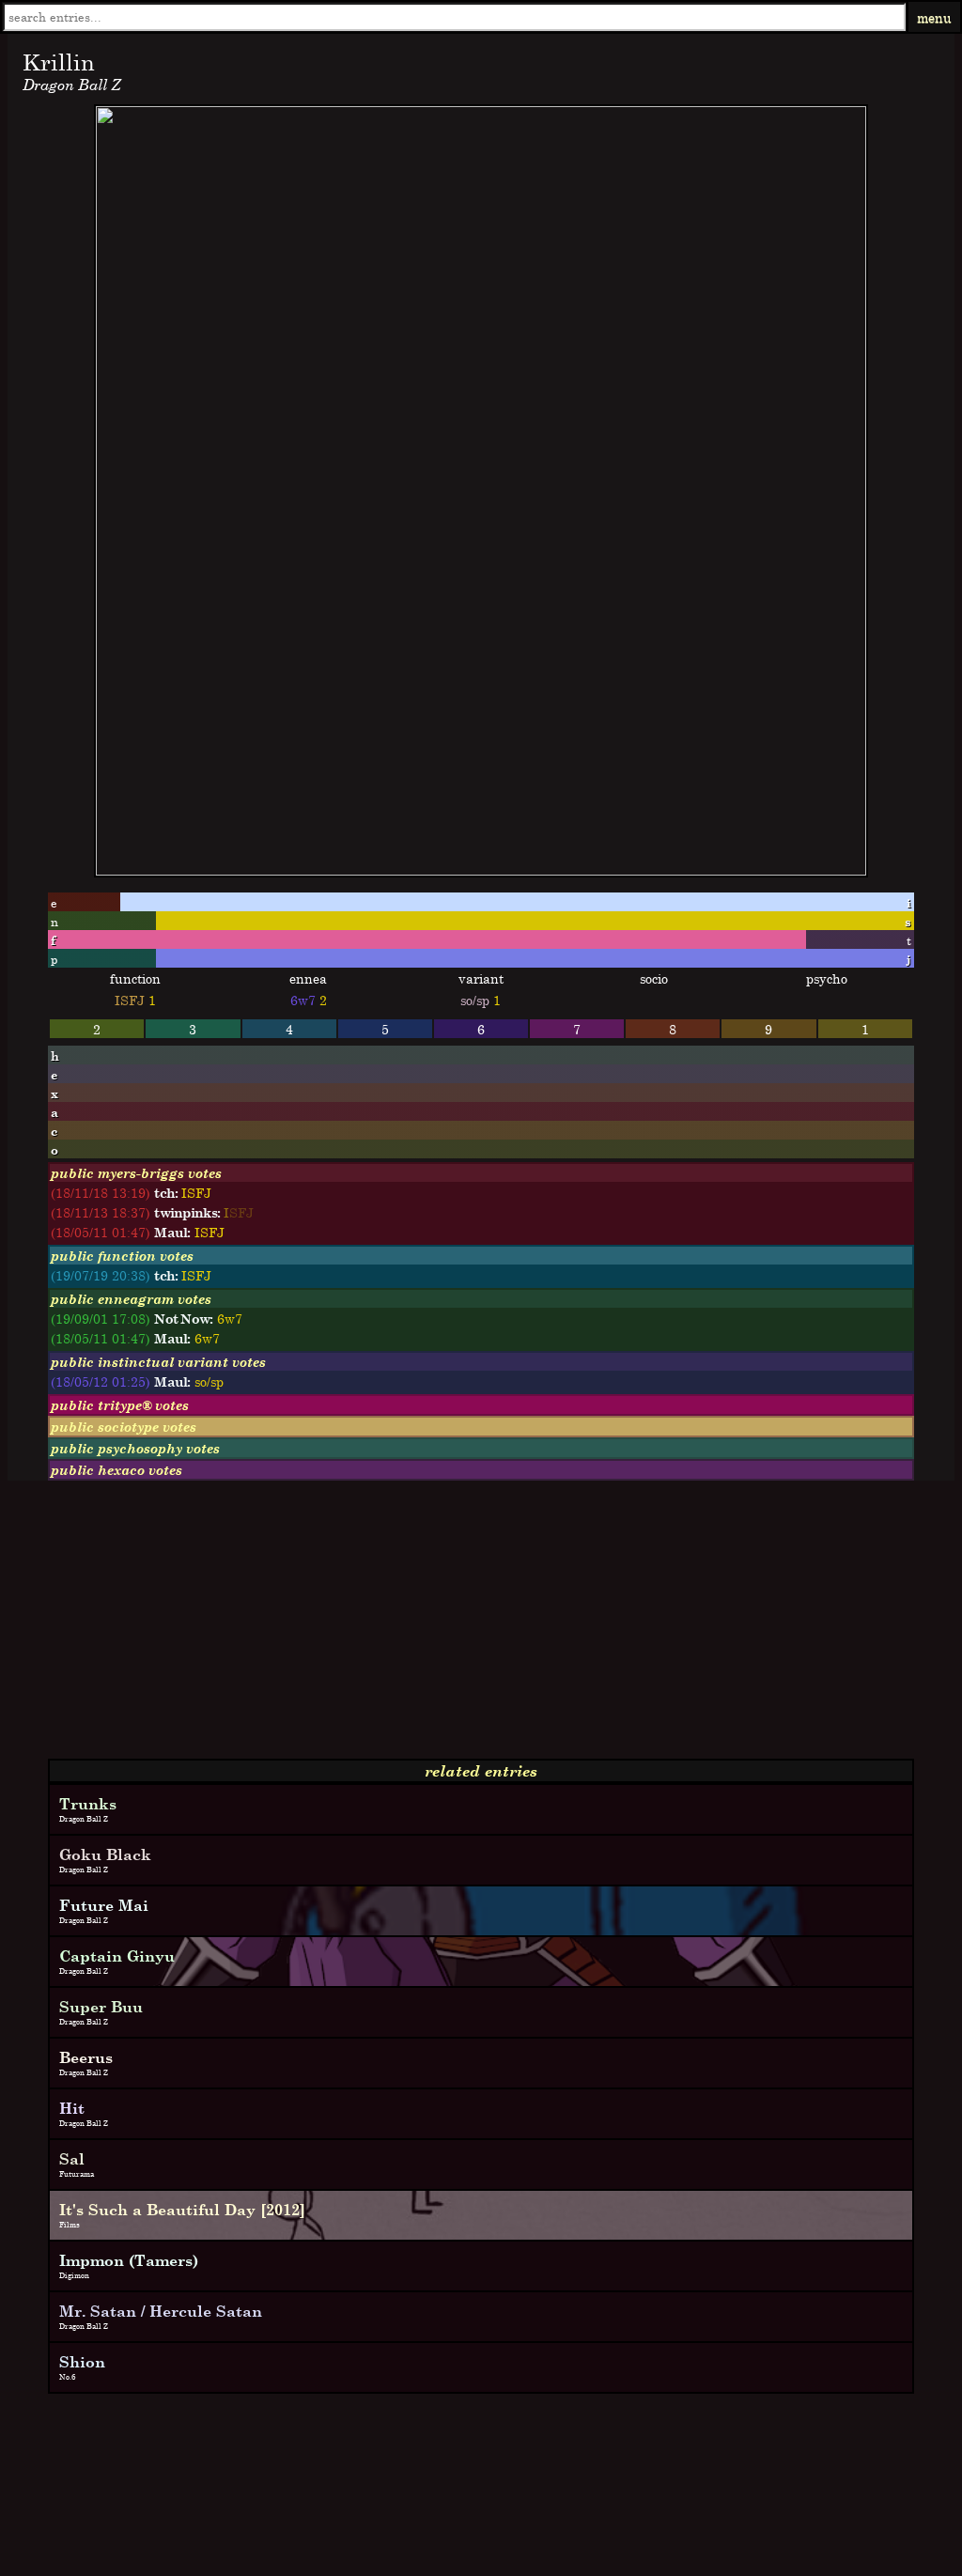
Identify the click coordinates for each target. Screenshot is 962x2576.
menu (934, 17)
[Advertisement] (481, 1627)
